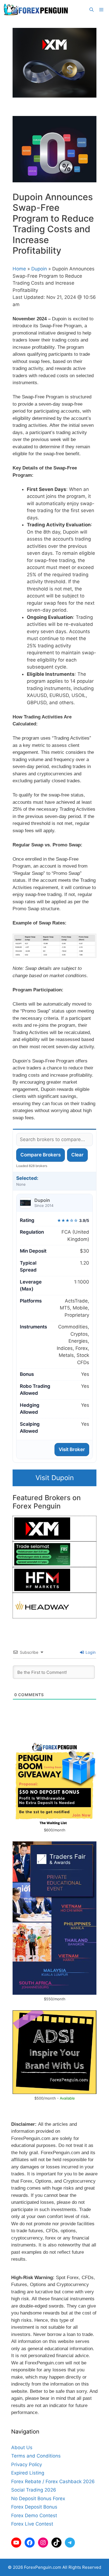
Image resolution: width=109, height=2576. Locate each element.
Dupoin (39, 269)
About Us (22, 2447)
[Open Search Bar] (92, 10)
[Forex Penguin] (37, 10)
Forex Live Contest (32, 2524)
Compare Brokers (41, 1155)
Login (90, 1652)
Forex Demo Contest (34, 2516)
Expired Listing (28, 2473)
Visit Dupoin (55, 1478)
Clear (77, 1155)
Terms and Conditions (36, 2456)
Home (19, 269)
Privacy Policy (27, 2464)
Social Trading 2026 (34, 2490)
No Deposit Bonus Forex (38, 2498)
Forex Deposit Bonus (34, 2507)
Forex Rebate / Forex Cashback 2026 (53, 2481)
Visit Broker (72, 1449)
